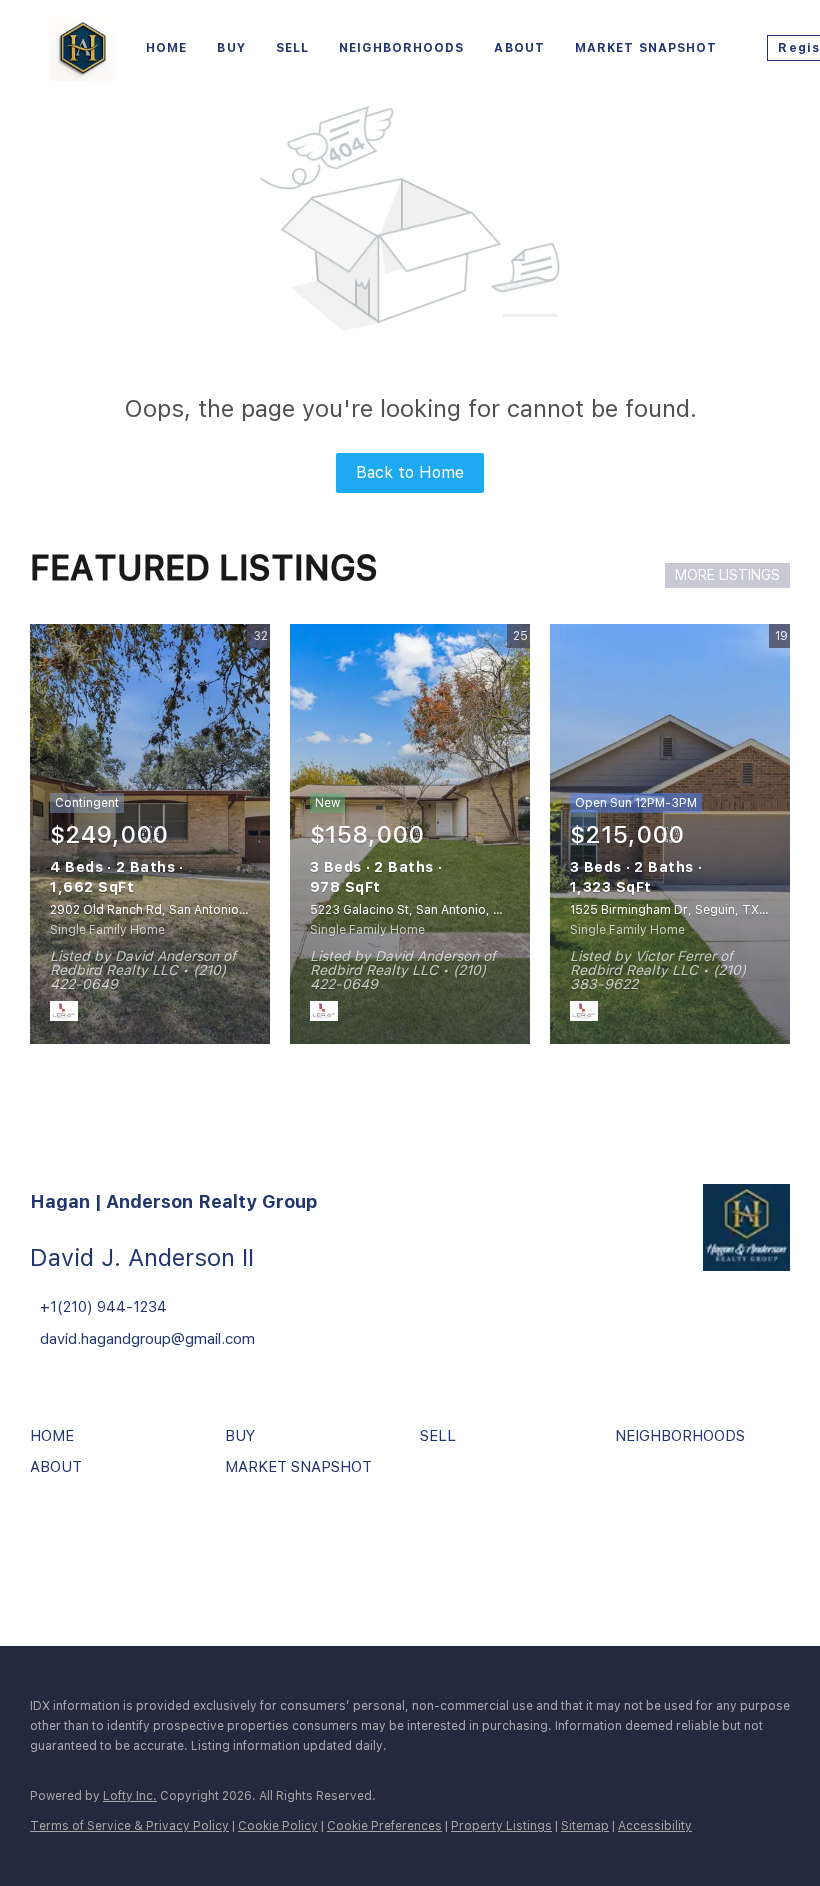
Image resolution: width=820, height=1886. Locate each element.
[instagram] (105, 1546)
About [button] (519, 48)
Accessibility (655, 1826)
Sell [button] (292, 48)
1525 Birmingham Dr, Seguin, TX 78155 (684, 910)
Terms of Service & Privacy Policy (129, 1826)
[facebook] (50, 1546)
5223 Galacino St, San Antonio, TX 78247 (431, 910)
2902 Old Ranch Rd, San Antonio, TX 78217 (176, 910)
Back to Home (410, 472)
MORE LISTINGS (727, 575)
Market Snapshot (646, 48)
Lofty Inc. (130, 1796)
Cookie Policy (278, 1826)
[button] (57, 1443)
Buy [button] (231, 48)
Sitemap (585, 1826)
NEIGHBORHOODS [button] (401, 48)
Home (166, 48)
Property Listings (501, 1826)
